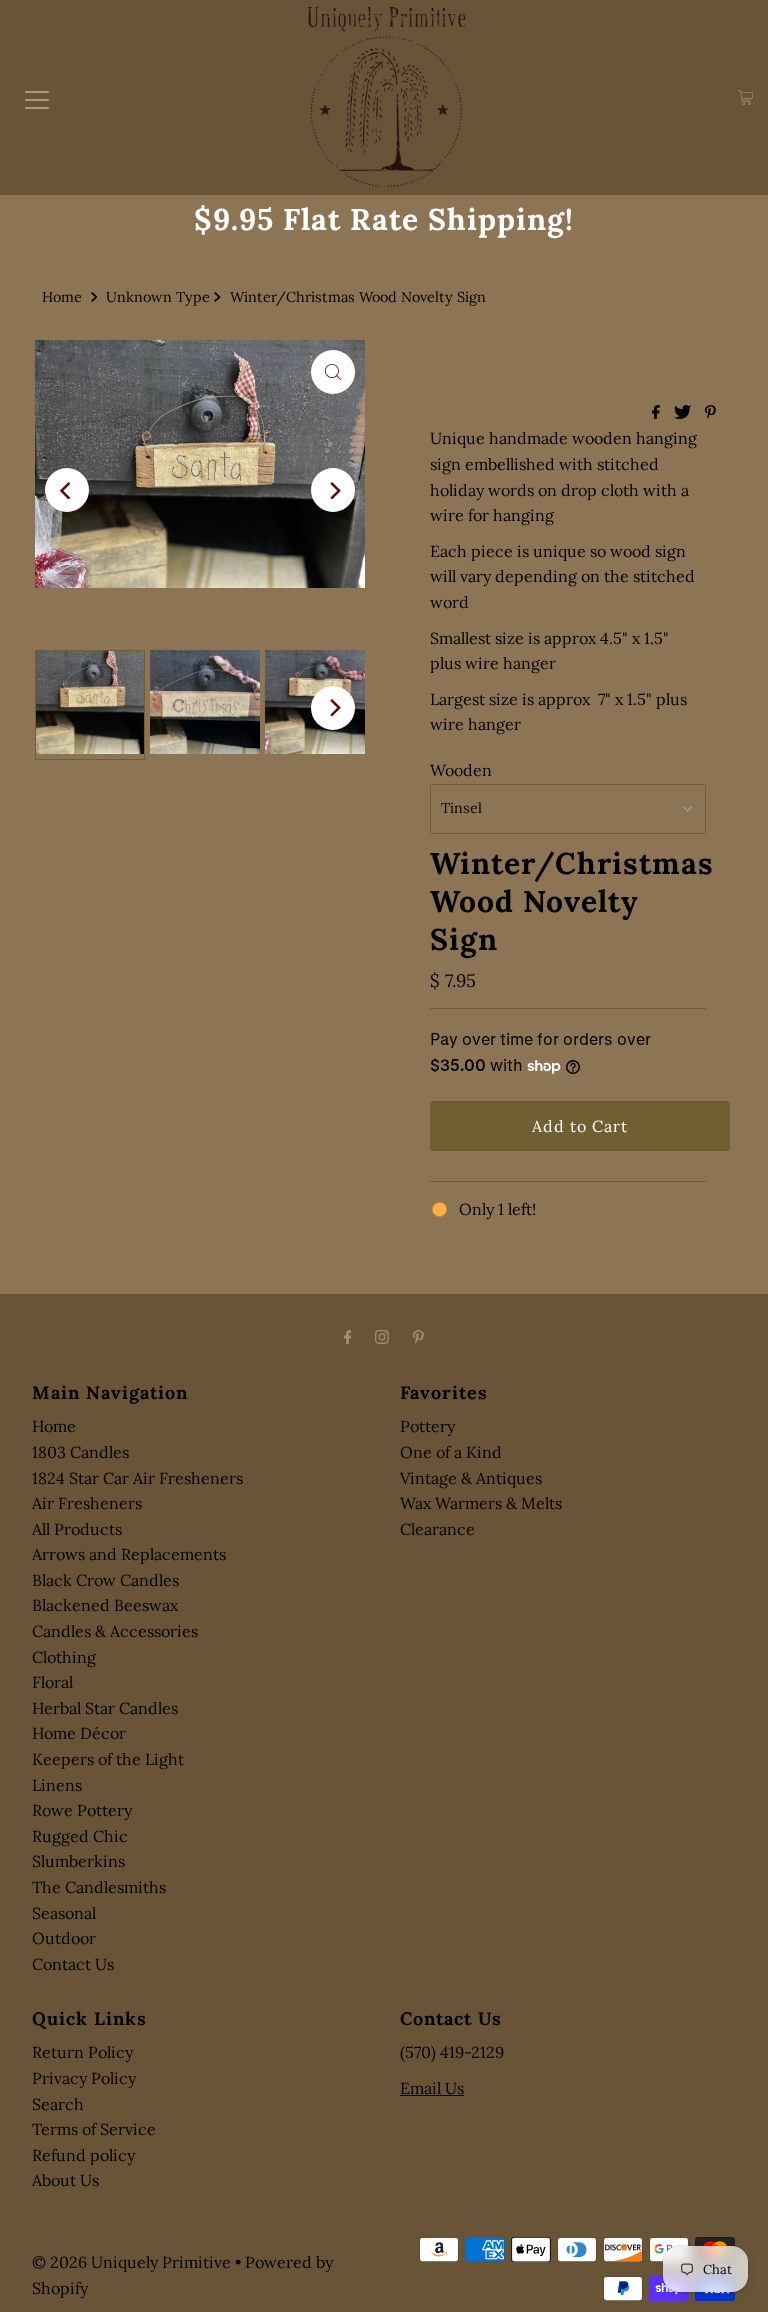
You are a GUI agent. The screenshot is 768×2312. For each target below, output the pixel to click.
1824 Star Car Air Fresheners (137, 1478)
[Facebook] (348, 1337)
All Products (77, 1529)
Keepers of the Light (108, 1759)
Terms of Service (94, 2129)
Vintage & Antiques (471, 1478)
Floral (52, 1682)
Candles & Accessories (115, 1631)
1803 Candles (80, 1452)
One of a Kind (451, 1452)
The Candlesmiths (99, 1887)
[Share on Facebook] (658, 413)
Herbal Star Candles (105, 1708)
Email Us (432, 2088)
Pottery (427, 1426)
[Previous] (67, 490)
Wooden (461, 770)
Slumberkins (78, 1861)
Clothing (64, 1657)
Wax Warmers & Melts (481, 1503)
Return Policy (82, 2052)
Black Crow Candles (105, 1580)
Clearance (437, 1529)
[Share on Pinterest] (710, 413)
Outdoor (64, 1938)
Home (62, 297)
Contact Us (73, 1964)
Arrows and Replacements (129, 1554)
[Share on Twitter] (684, 413)
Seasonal (64, 1913)
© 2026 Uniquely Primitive (131, 2262)
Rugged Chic (80, 1836)
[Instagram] (382, 1337)
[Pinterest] (418, 1337)
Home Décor (79, 1733)
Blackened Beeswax (105, 1605)
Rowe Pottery (82, 1810)
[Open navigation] (37, 98)
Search (58, 2104)
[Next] (333, 490)
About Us (65, 2180)
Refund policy (83, 2155)
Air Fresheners (87, 1503)
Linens (57, 1785)
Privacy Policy (84, 2078)
